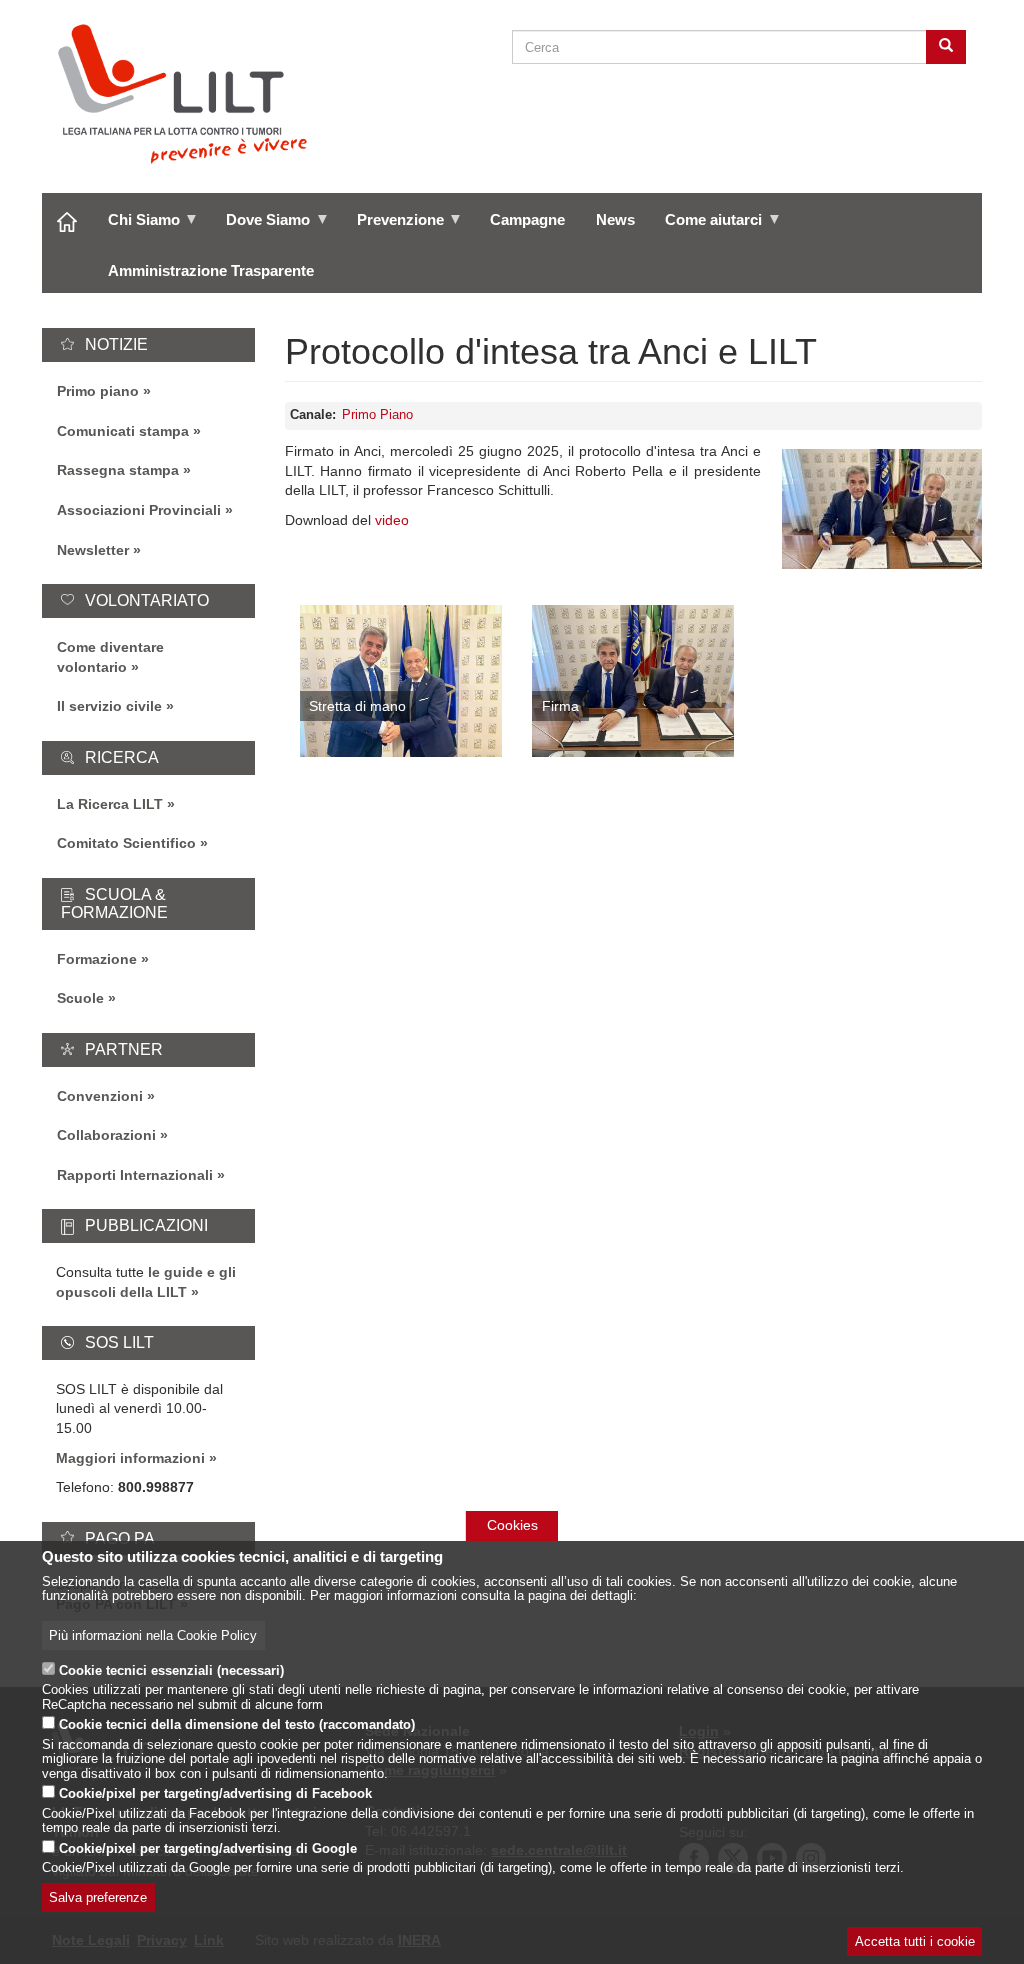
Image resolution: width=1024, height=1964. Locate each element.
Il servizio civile (109, 706)
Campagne (527, 219)
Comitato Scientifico (126, 843)
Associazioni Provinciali (139, 510)
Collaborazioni (106, 1135)
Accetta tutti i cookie (915, 1942)
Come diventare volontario (110, 657)
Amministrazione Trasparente (211, 270)
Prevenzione (392, 227)
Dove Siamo (260, 227)
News (615, 219)
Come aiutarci (706, 227)
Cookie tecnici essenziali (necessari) (171, 1671)
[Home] (190, 94)
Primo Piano (377, 415)
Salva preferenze (98, 1898)
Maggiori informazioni (130, 1458)
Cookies (512, 1525)
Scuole (80, 998)
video (392, 520)
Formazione (97, 959)
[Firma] (633, 681)
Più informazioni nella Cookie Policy (153, 1636)
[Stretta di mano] (401, 681)
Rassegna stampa (118, 470)
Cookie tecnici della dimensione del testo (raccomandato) (237, 1725)
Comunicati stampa (123, 431)
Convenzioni (100, 1096)
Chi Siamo (136, 227)
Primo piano (98, 391)
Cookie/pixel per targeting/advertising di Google (208, 1849)
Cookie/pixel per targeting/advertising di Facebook (215, 1794)
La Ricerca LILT (110, 804)
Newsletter (93, 550)
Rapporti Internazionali (135, 1175)
